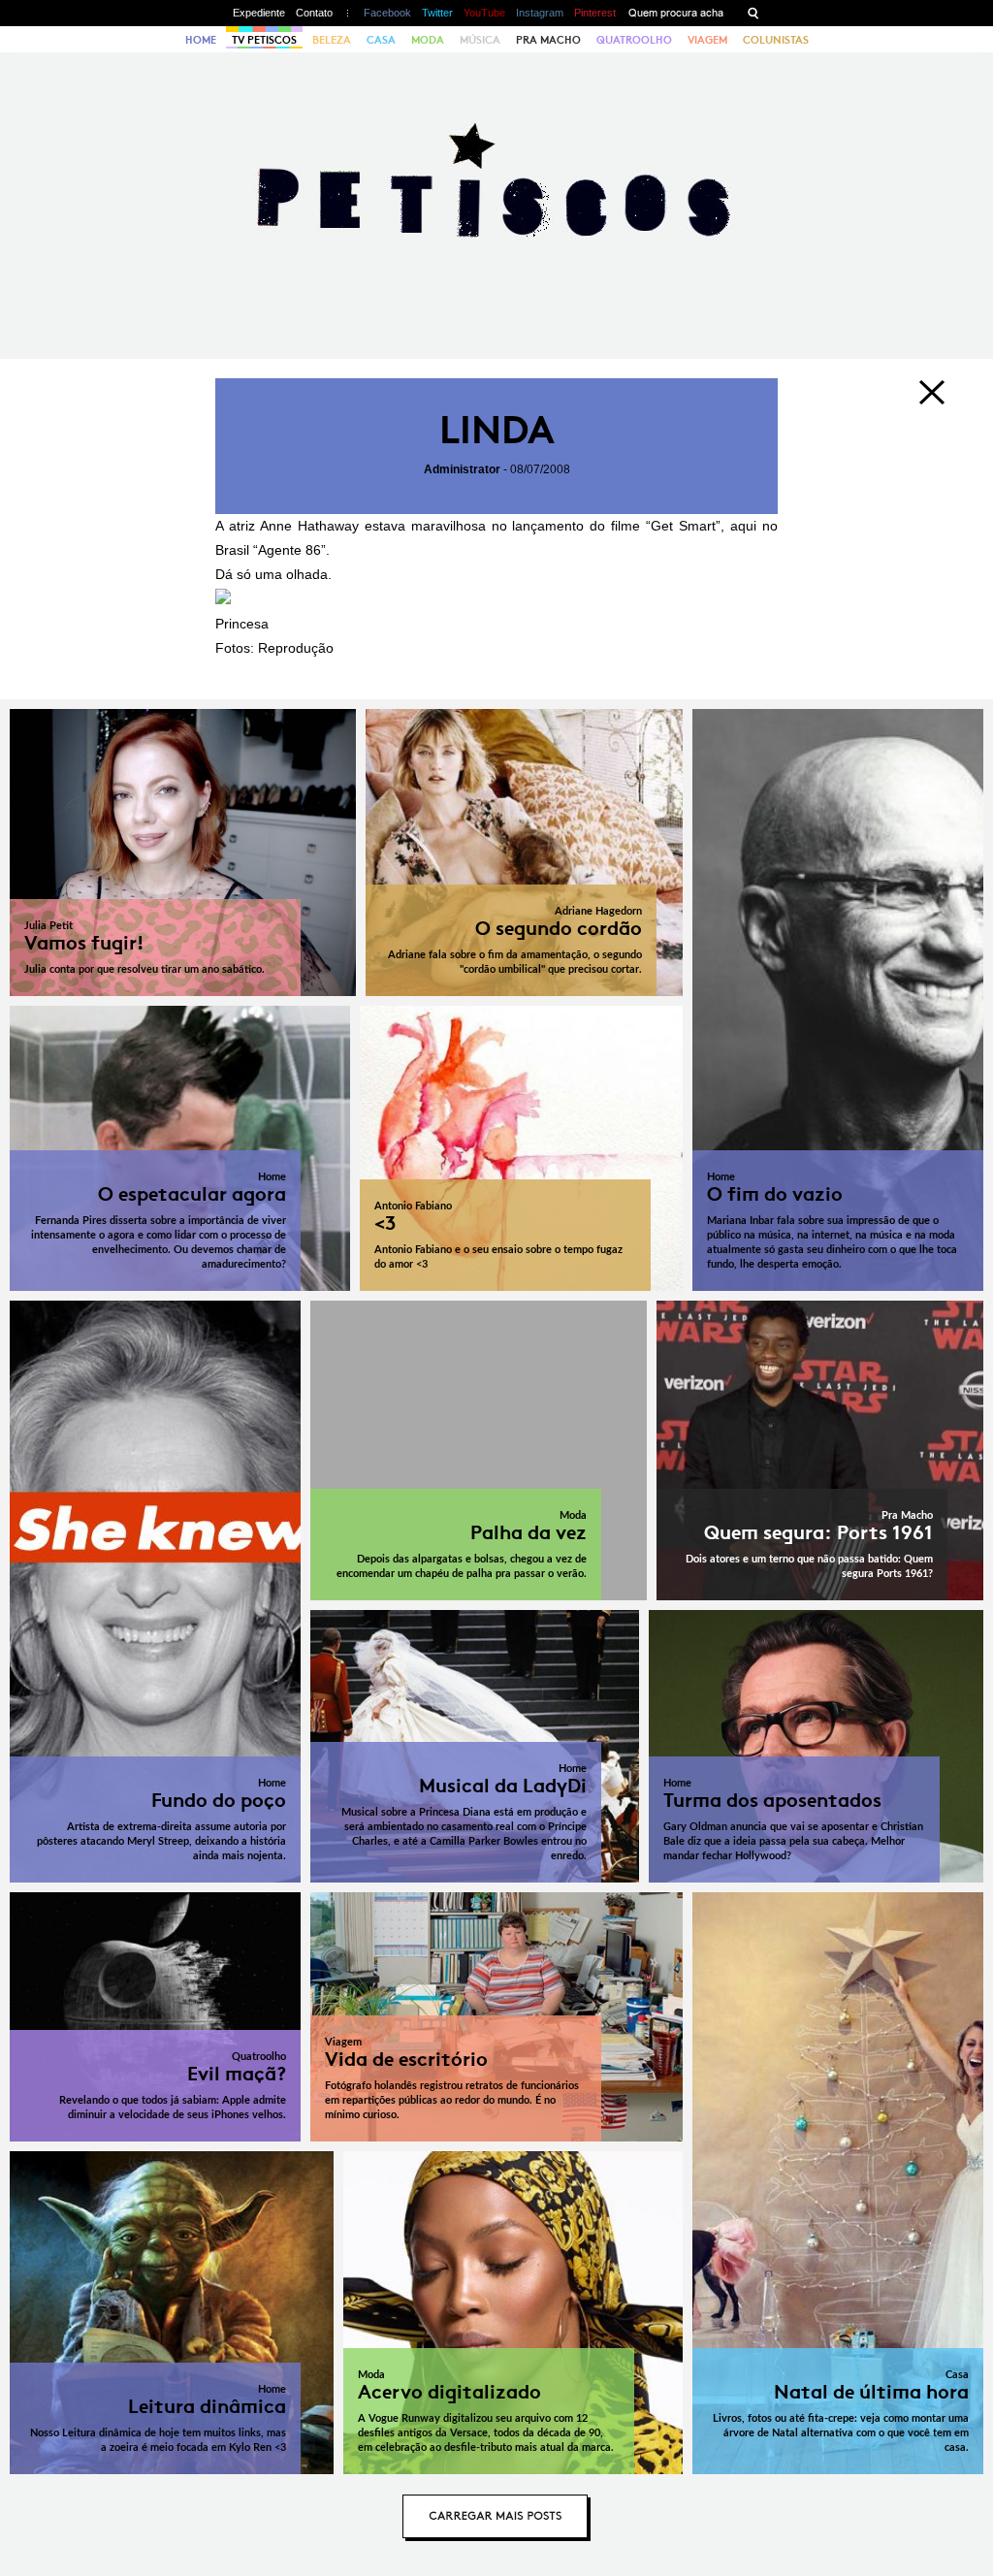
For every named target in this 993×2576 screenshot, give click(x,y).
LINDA (497, 430)
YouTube (484, 13)
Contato (314, 13)
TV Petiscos (264, 40)
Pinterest (595, 13)
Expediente (259, 13)
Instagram (540, 13)
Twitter (437, 13)
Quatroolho (634, 40)
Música (480, 40)
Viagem (707, 40)
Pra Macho (548, 40)
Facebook (387, 13)
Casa (381, 40)
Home (201, 40)
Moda (428, 40)
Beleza (332, 40)
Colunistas (776, 40)
